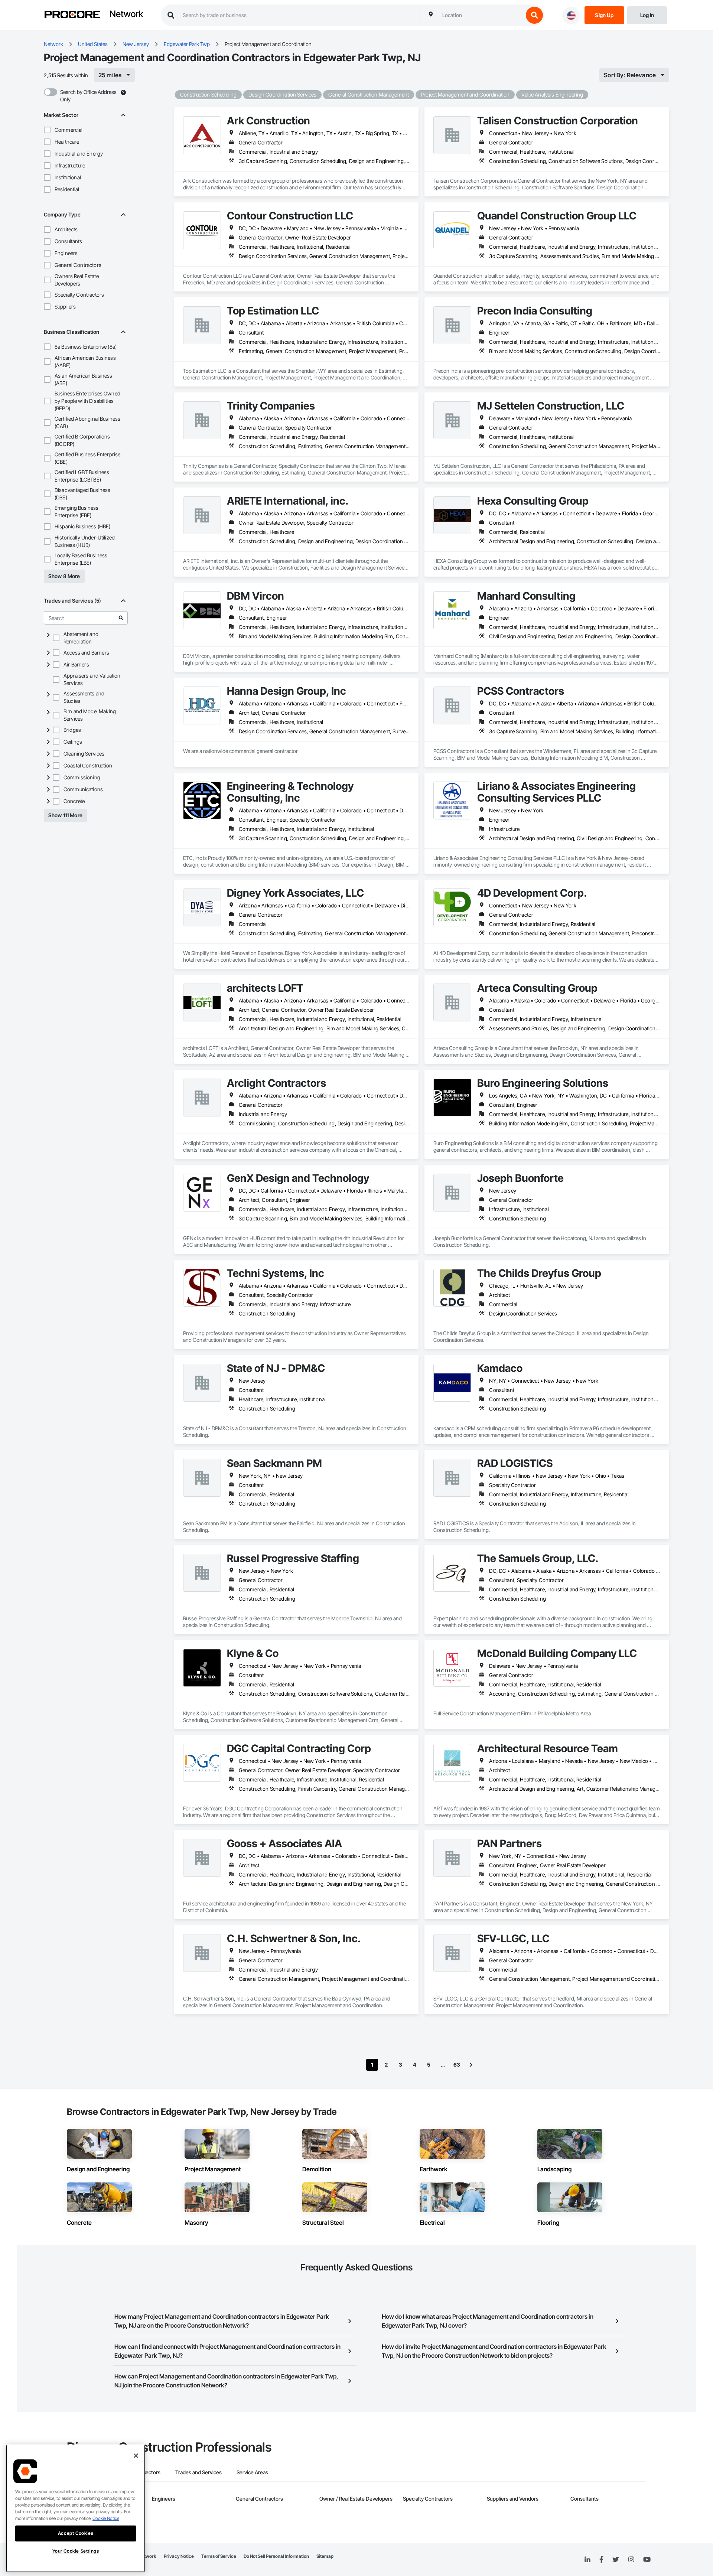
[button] (47, 130)
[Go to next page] (471, 2065)
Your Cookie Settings (76, 2551)
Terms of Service (219, 2556)
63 (457, 2065)
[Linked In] (587, 2560)
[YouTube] (647, 2560)
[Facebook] (601, 2560)
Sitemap (325, 2556)
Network (126, 14)
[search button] (534, 15)
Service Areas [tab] (252, 2472)
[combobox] (481, 15)
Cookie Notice (106, 2518)
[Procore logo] (72, 15)
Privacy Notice (179, 2556)
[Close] (136, 2456)
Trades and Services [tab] (198, 2472)
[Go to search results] (121, 618)
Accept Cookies (76, 2533)
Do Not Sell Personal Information (276, 2556)
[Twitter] (616, 2560)
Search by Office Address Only (88, 96)
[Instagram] (631, 2560)
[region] (76, 2508)
